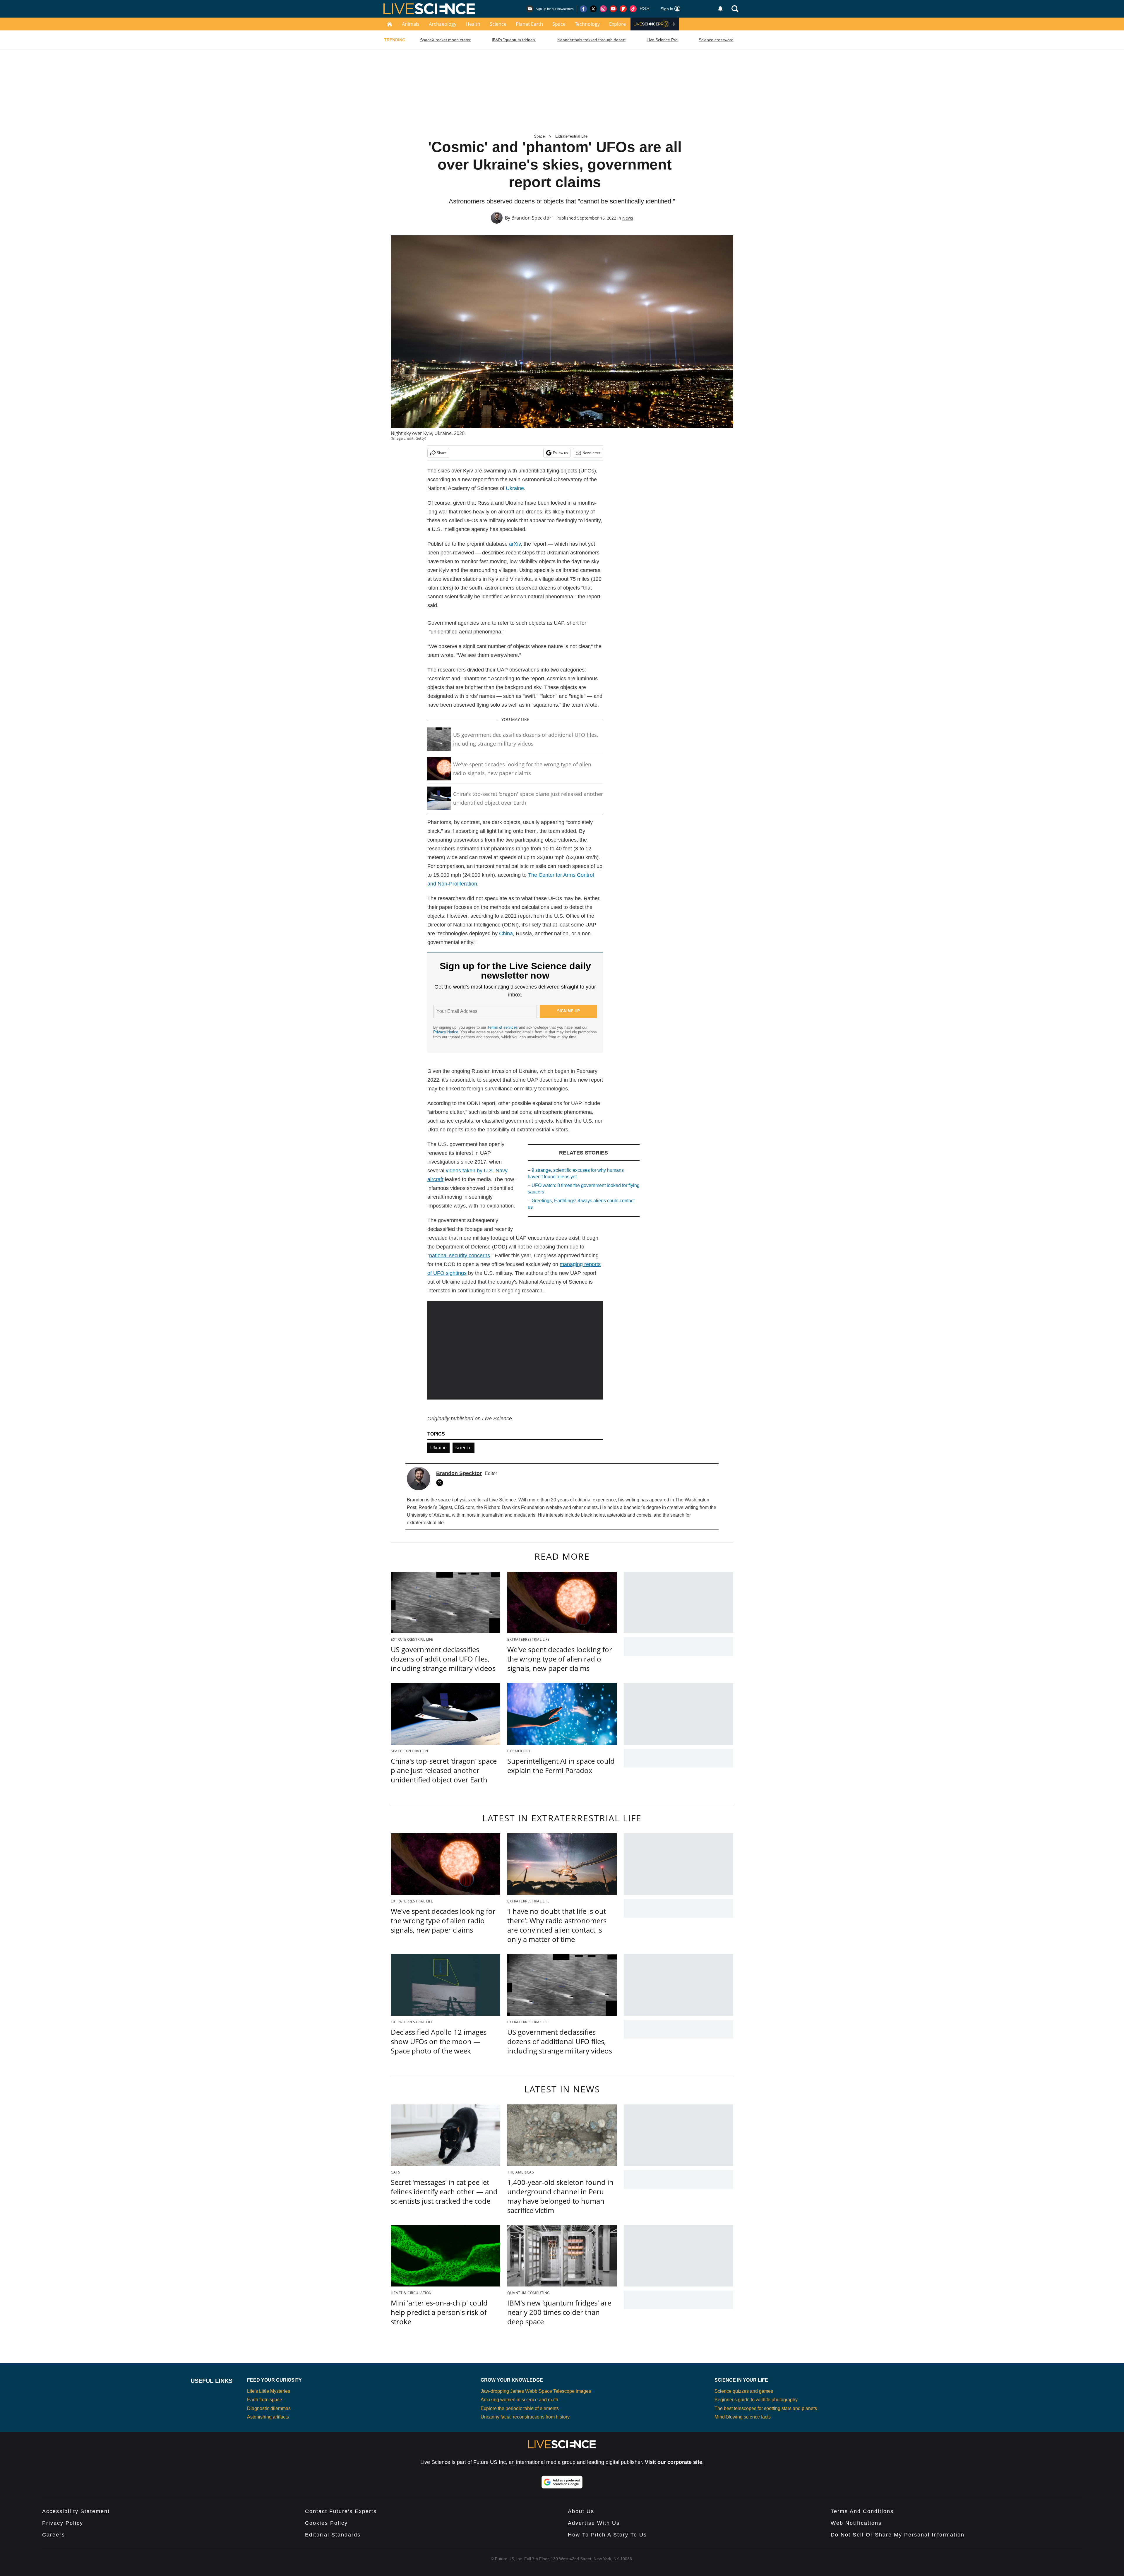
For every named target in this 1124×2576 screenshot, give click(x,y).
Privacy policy (63, 2523)
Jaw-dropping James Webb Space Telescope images (536, 2391)
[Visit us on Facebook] (583, 9)
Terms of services (503, 1027)
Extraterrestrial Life (571, 136)
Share (442, 453)
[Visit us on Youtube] (613, 9)
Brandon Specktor (531, 218)
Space (559, 24)
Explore (617, 24)
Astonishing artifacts (268, 2417)
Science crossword (716, 40)
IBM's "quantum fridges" (514, 40)
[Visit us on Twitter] (593, 9)
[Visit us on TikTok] (633, 9)
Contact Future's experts (341, 2511)
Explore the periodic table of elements (520, 2408)
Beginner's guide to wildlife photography (756, 2400)
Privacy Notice (446, 1032)
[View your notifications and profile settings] (720, 9)
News (628, 218)
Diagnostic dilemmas (269, 2408)
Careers (54, 2535)
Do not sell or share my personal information (898, 2535)
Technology (587, 24)
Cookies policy (326, 2523)
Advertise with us (594, 2523)
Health (473, 24)
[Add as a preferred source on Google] (562, 2482)
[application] (515, 1350)
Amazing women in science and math (519, 2400)
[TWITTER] (441, 1483)
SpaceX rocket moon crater (445, 40)
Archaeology (443, 24)
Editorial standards (333, 2535)
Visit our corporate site (674, 2462)
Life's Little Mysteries (269, 2391)
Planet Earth (529, 24)
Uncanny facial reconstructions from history (525, 2417)
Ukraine (515, 488)
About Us (581, 2511)
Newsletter (591, 453)
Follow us (560, 453)
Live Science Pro (662, 40)
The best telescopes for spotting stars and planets (766, 2408)
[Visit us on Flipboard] (623, 9)
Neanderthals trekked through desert (591, 40)
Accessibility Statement (76, 2511)
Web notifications (856, 2523)
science (464, 1448)
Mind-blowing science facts (743, 2417)
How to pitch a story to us (607, 2535)
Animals (411, 24)
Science (498, 24)
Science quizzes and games (744, 2391)
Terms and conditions (862, 2511)
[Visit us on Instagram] (603, 9)
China (506, 934)
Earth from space (265, 2400)
